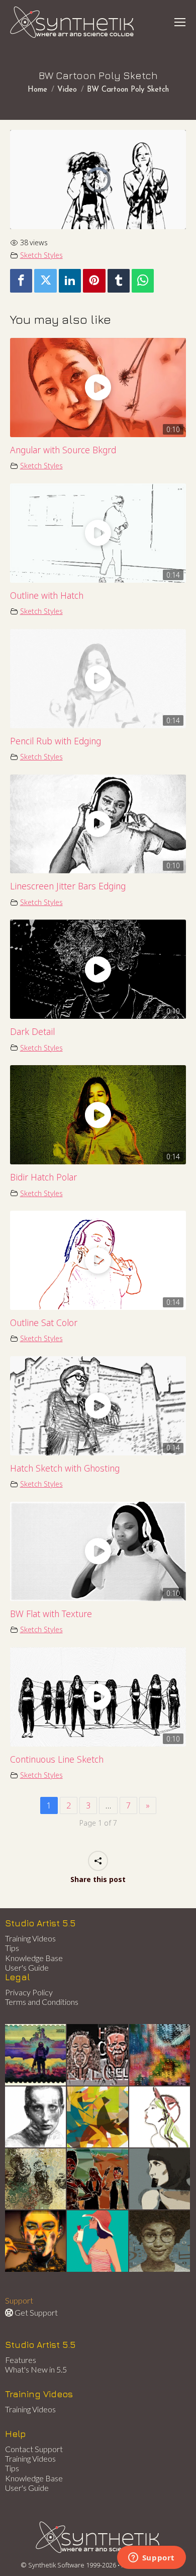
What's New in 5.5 (36, 2369)
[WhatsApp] (143, 281)
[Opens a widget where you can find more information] (151, 2558)
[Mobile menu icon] (180, 22)
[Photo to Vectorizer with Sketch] (98, 2241)
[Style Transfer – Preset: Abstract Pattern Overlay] (98, 2179)
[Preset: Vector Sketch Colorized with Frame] (36, 2241)
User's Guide (27, 1967)
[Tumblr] (119, 281)
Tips (12, 1948)
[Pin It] (94, 281)
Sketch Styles (41, 255)
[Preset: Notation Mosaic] (160, 2241)
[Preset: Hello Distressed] (98, 2055)
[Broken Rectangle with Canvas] (98, 2117)
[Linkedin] (70, 281)
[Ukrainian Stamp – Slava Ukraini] (36, 2055)
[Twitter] (45, 281)
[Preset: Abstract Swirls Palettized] (36, 2179)
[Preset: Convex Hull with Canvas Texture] (160, 2179)
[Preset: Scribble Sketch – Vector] (36, 2117)
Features (21, 2360)
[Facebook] (21, 281)
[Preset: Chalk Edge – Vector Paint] (160, 2117)
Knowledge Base (34, 1958)
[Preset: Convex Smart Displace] (160, 2055)
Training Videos (30, 1938)
